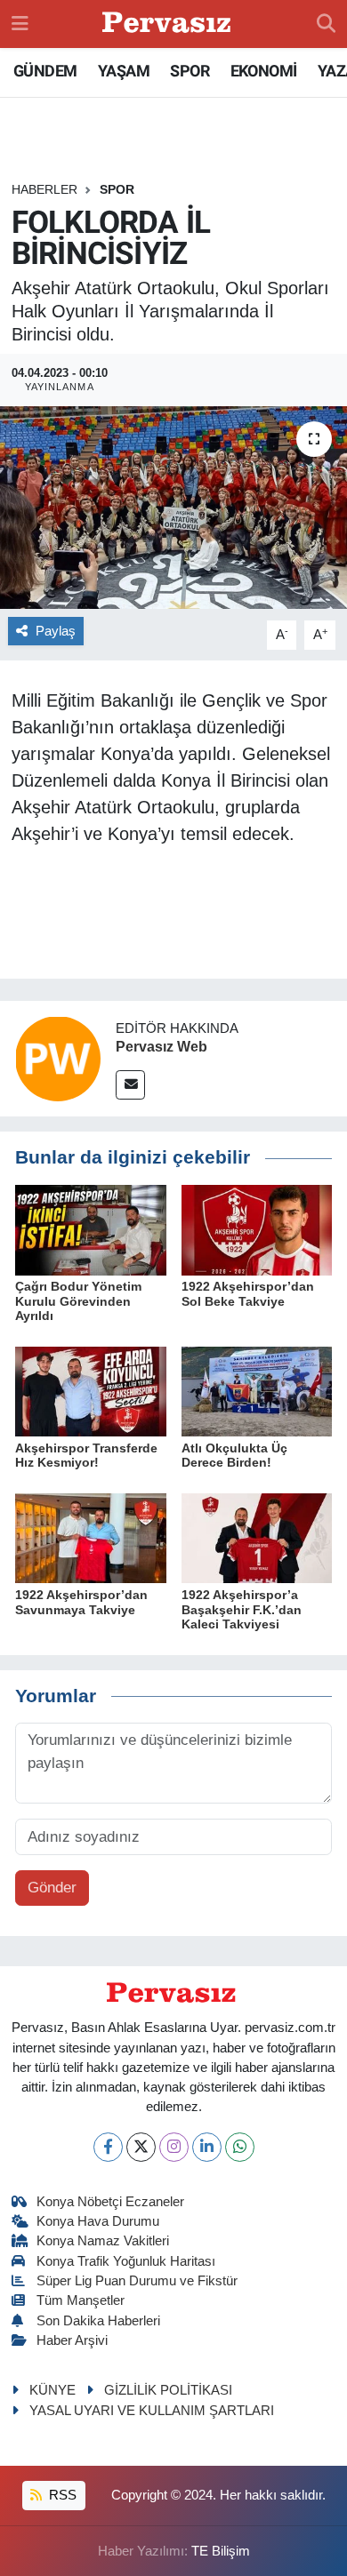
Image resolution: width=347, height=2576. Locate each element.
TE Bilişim (221, 2551)
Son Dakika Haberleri (98, 2321)
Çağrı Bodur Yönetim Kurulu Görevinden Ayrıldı (78, 1301)
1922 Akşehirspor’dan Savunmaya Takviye (81, 1602)
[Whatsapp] (240, 2147)
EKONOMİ (264, 71)
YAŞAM (124, 71)
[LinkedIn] (207, 2147)
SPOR (190, 71)
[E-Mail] (130, 1085)
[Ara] (326, 24)
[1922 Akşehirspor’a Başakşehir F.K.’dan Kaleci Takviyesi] (257, 1537)
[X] (141, 2147)
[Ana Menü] (20, 24)
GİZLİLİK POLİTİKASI (168, 2390)
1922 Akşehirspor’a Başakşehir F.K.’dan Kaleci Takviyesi (242, 1610)
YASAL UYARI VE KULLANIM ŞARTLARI (152, 2411)
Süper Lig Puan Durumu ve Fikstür (137, 2281)
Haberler (44, 189)
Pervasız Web (161, 1047)
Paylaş (56, 631)
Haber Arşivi (72, 2340)
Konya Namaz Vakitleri (103, 2241)
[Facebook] (108, 2147)
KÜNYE (52, 2390)
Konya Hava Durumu (98, 2221)
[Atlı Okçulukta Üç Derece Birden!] (257, 1391)
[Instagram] (174, 2147)
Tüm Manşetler (81, 2300)
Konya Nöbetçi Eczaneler (110, 2202)
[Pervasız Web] (58, 1058)
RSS (61, 2495)
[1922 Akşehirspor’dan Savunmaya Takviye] (91, 1537)
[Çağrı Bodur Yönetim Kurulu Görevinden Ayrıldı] (91, 1229)
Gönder (52, 1888)
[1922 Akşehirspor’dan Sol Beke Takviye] (257, 1229)
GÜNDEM (45, 71)
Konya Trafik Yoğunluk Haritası (126, 2261)
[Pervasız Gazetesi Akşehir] (169, 24)
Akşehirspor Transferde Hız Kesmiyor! (86, 1456)
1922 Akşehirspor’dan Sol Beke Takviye (248, 1294)
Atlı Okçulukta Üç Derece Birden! (234, 1456)
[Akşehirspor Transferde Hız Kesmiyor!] (91, 1391)
